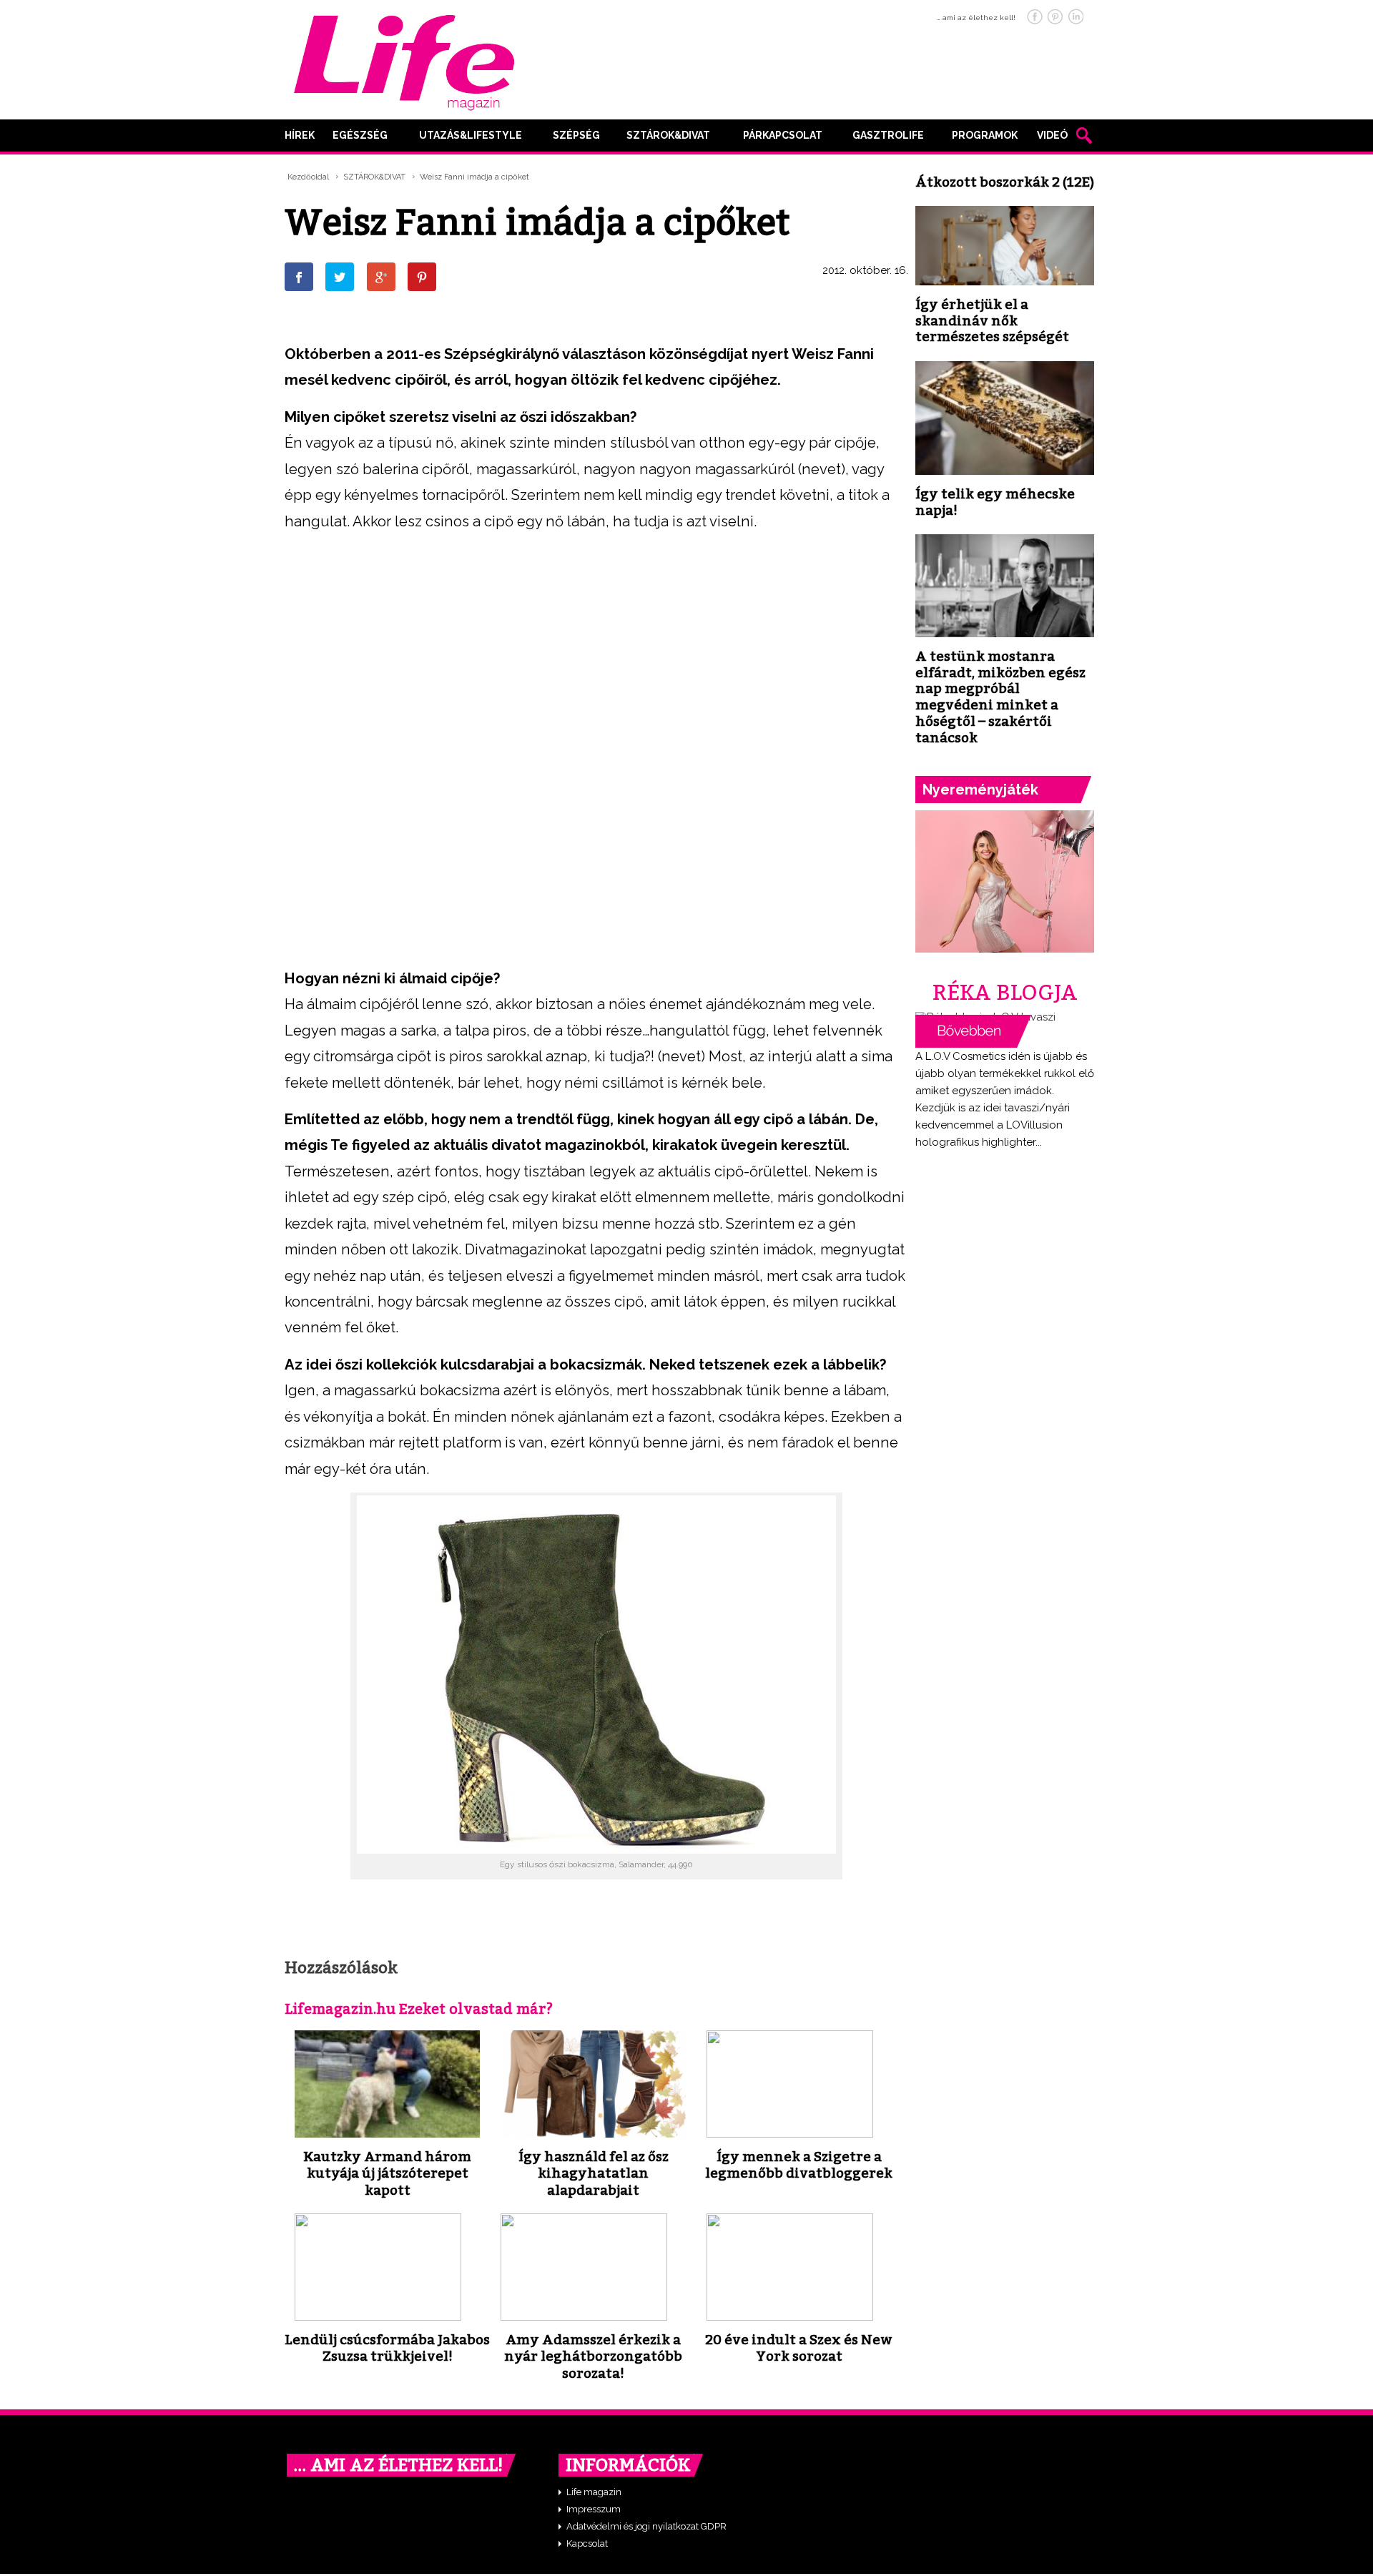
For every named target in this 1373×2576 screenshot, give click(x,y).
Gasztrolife (888, 135)
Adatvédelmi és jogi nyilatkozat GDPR (646, 2526)
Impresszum (594, 2509)
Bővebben (973, 1031)
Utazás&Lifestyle (471, 135)
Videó (1052, 135)
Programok (985, 135)
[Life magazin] (404, 60)
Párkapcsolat (783, 135)
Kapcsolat (587, 2543)
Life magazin (594, 2492)
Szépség (576, 135)
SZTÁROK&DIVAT (668, 135)
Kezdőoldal (308, 177)
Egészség (360, 135)
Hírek (300, 135)
